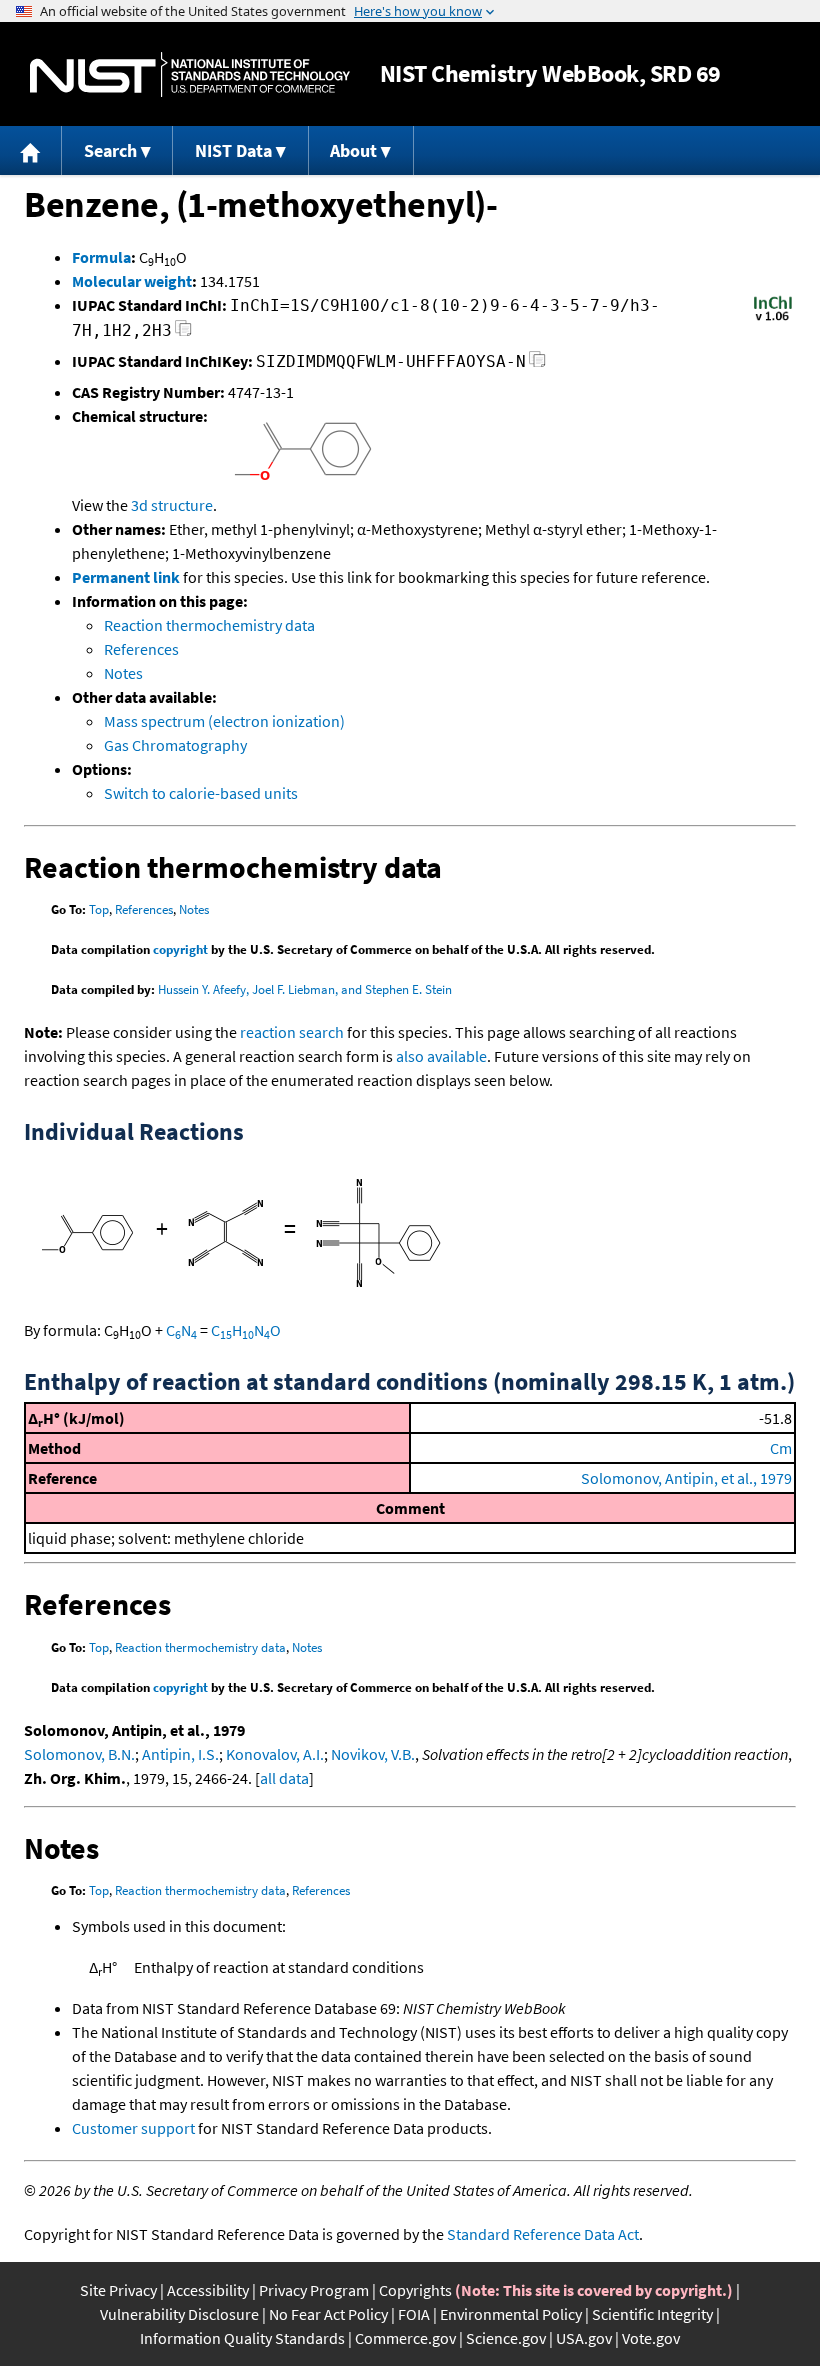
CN (181, 1330)
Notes (123, 673)
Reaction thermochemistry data (209, 625)
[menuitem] (31, 150)
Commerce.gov (405, 2338)
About (353, 150)
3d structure (172, 505)
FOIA (414, 2314)
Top (99, 909)
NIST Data (233, 150)
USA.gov (584, 2338)
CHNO (246, 1330)
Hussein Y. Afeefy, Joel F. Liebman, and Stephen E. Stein (305, 989)
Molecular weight (132, 281)
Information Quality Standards (242, 2338)
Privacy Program (314, 2290)
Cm (781, 1448)
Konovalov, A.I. (275, 1754)
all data (284, 1778)
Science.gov (506, 2338)
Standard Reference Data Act (543, 2234)
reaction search (292, 1032)
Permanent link (126, 577)
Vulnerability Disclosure (179, 2314)
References (141, 649)
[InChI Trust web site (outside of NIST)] (773, 319)
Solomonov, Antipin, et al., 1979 (686, 1478)
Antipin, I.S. (180, 1754)
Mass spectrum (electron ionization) (224, 721)
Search (110, 150)
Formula (101, 257)
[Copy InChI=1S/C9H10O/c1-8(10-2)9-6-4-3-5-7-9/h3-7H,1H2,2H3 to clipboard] (183, 333)
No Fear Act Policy (328, 2314)
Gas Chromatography (175, 745)
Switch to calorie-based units (201, 793)
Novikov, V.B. (373, 1754)
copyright (180, 949)
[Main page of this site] (31, 150)
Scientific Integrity (652, 2314)
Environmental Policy (511, 2314)
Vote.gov (651, 2338)
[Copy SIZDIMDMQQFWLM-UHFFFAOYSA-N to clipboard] (537, 364)
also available (441, 1056)
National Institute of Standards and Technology (190, 74)
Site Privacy (118, 2290)
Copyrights (415, 2290)
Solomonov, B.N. (79, 1754)
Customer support (133, 2128)
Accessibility (208, 2290)
